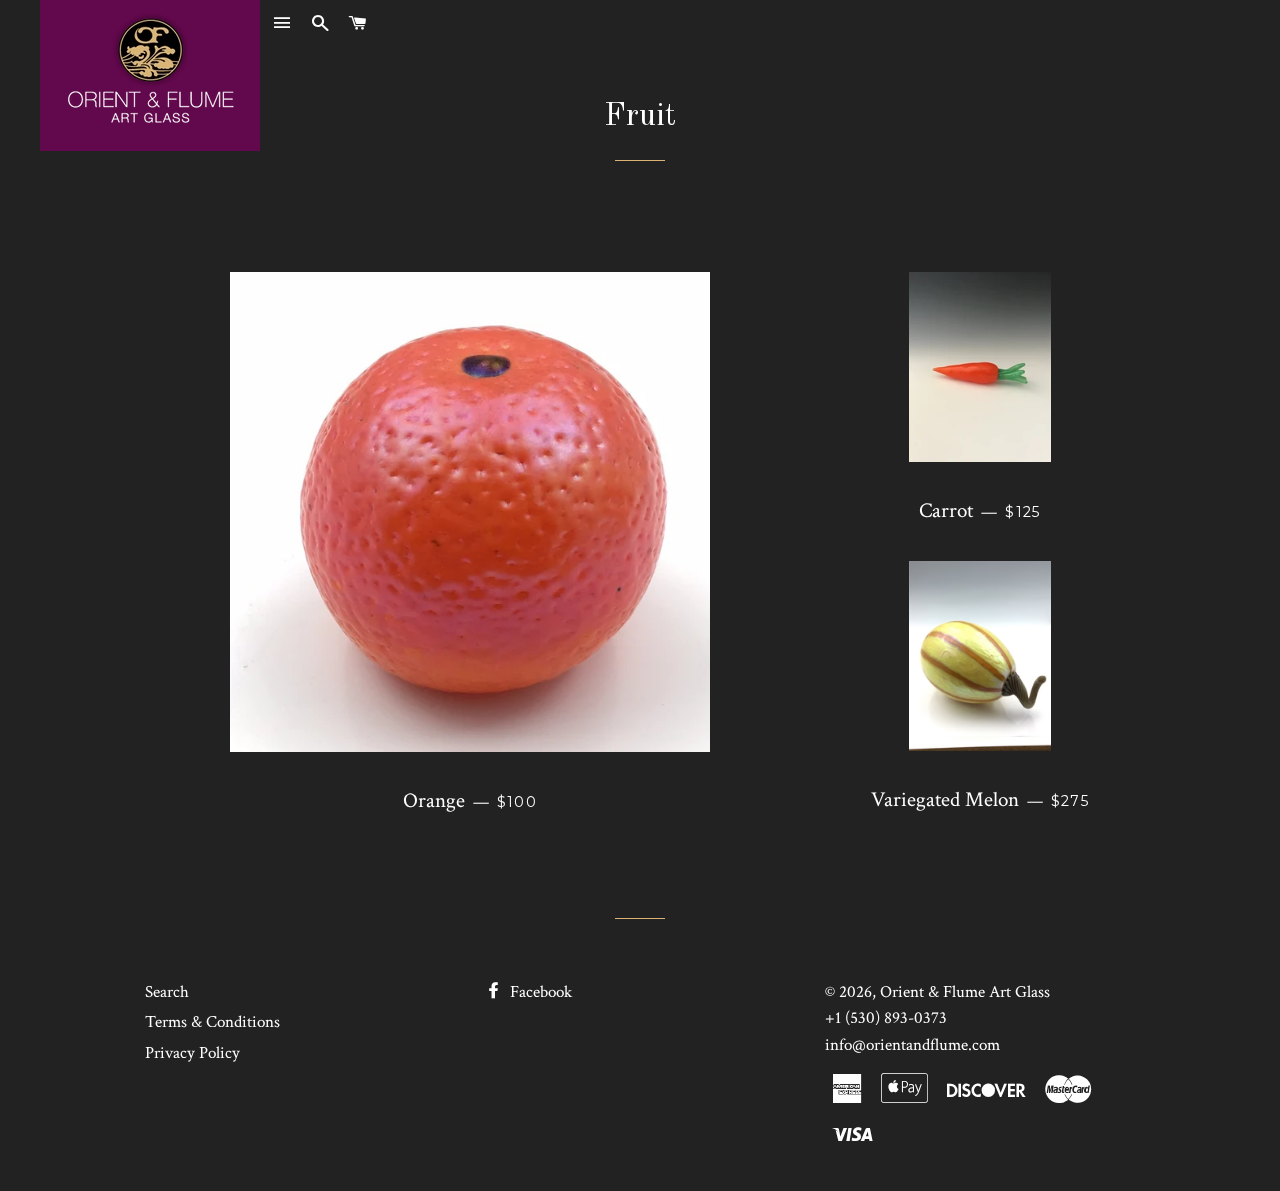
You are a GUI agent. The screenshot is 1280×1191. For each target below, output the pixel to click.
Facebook (539, 992)
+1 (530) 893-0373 (886, 1018)
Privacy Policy (192, 1053)
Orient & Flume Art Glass (965, 992)
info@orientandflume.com (912, 1045)
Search (167, 992)
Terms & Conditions (212, 1022)
